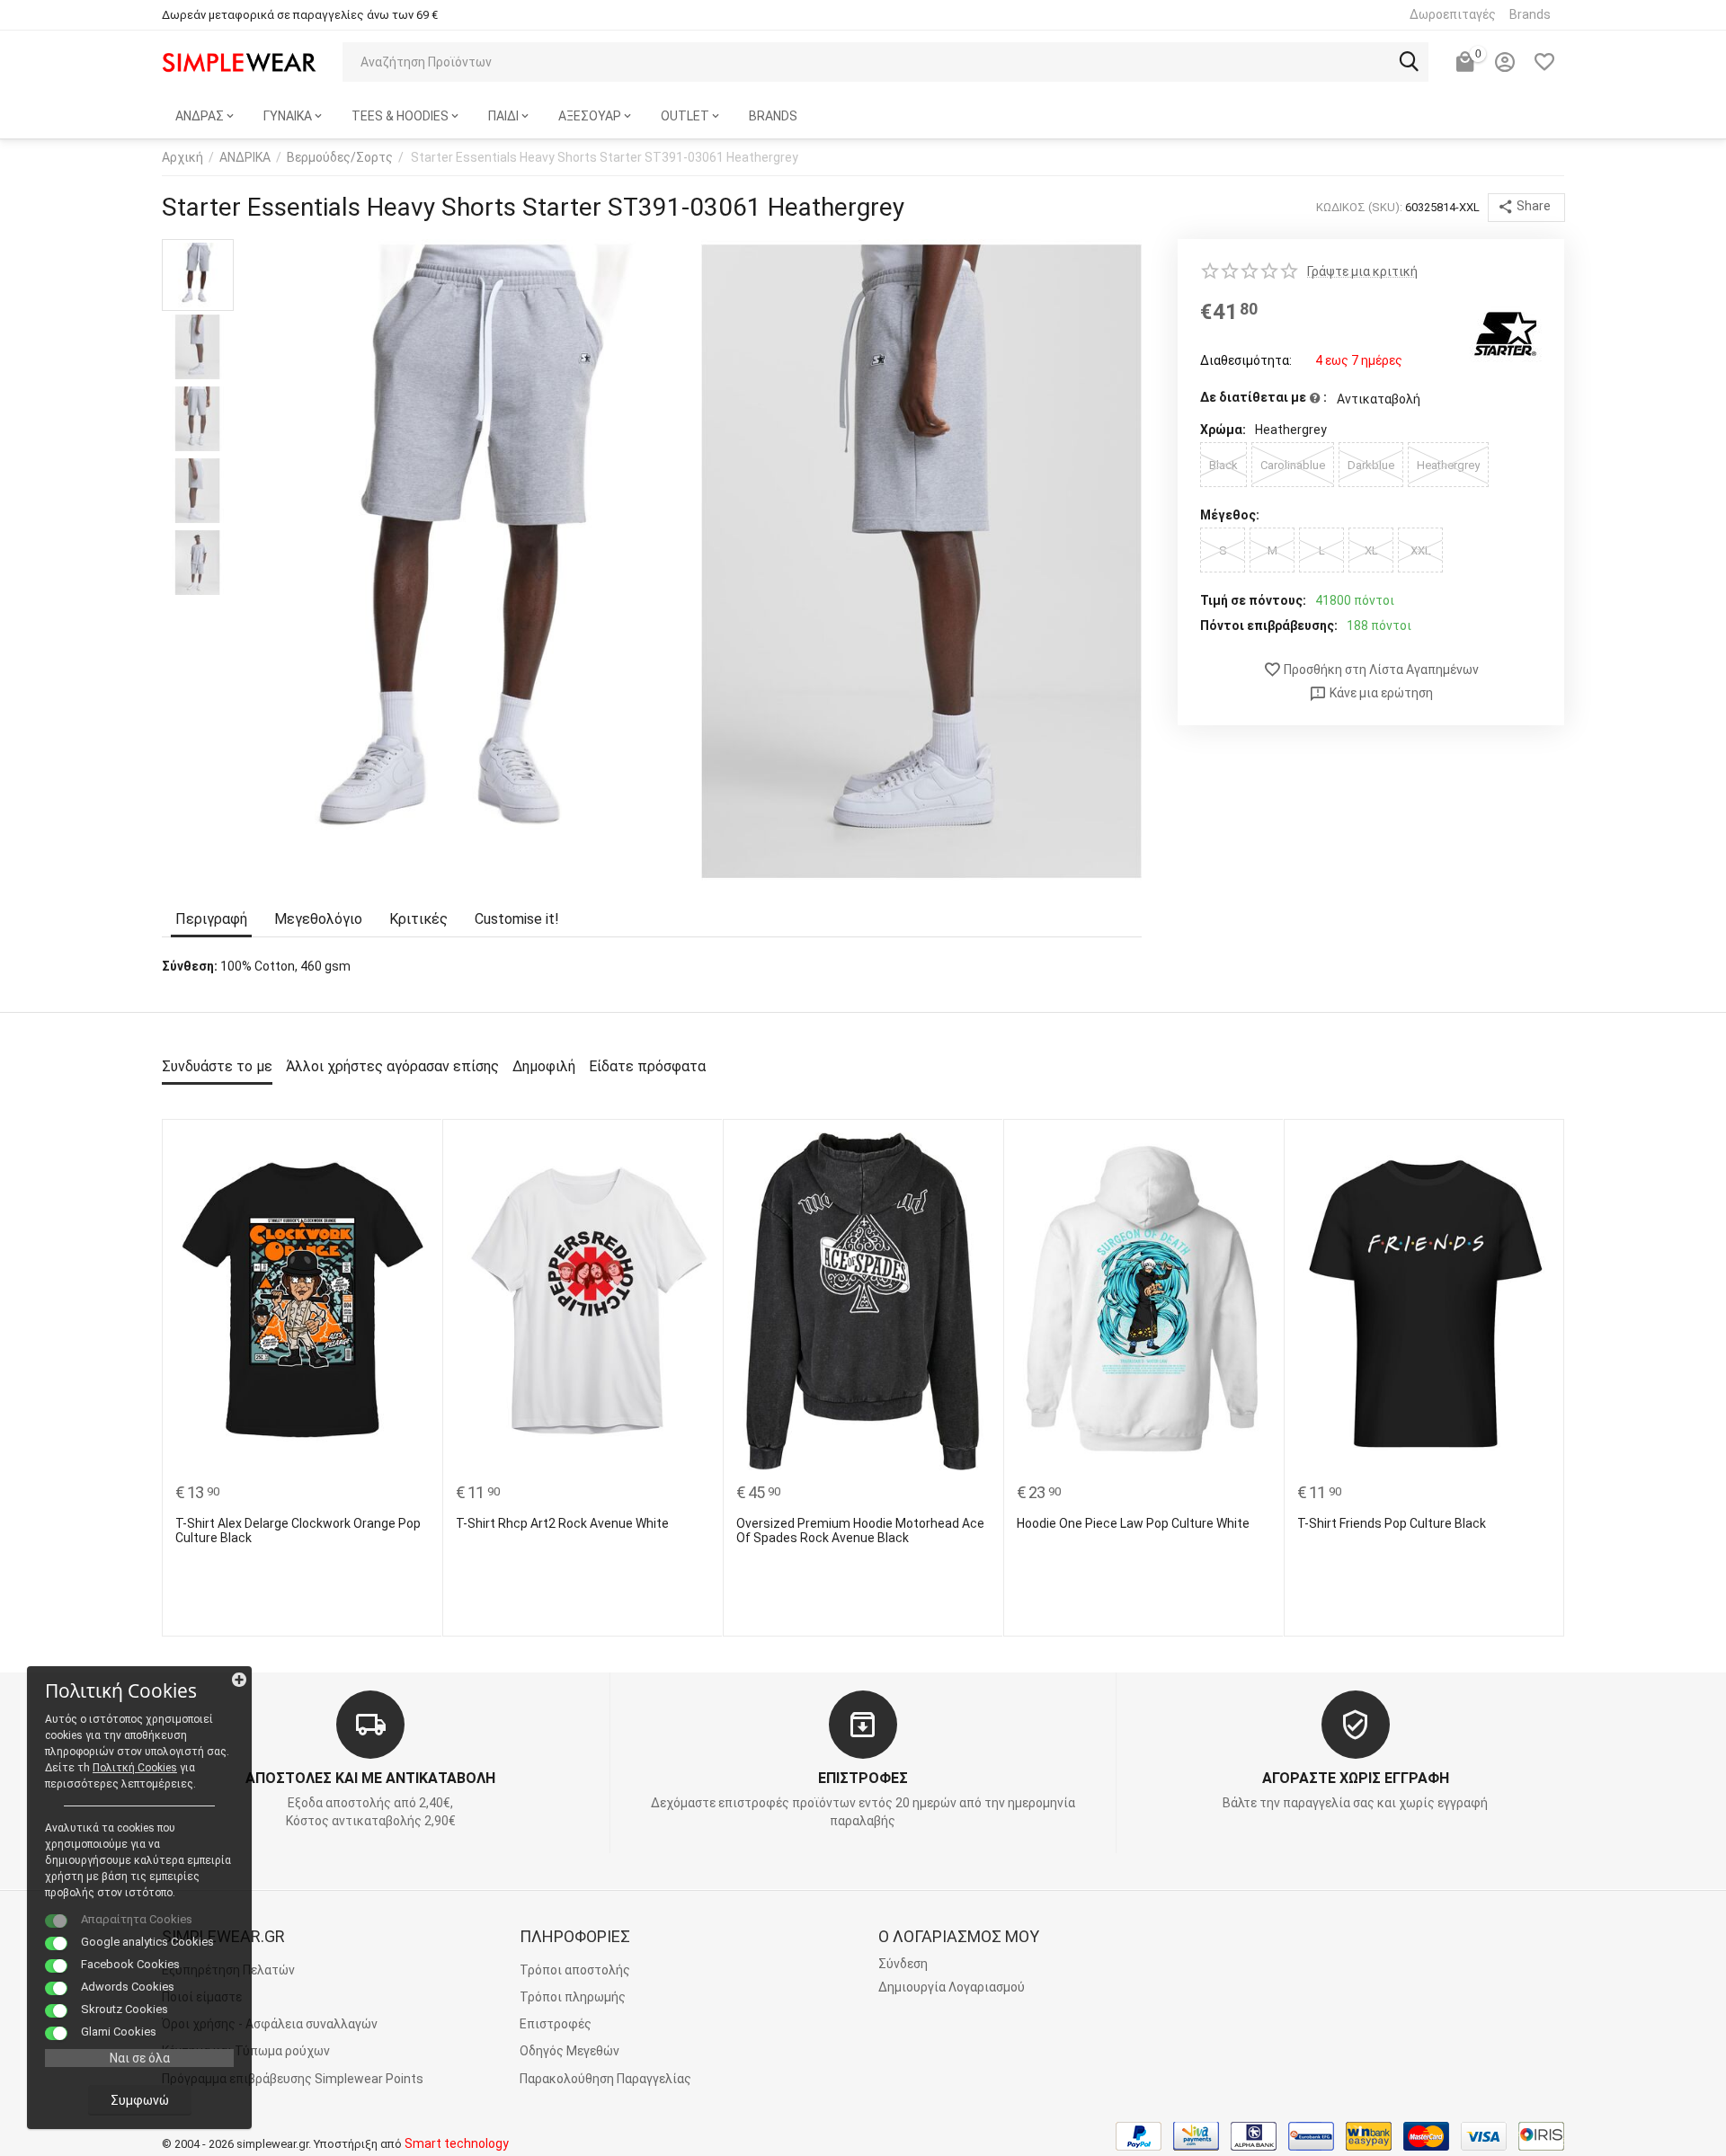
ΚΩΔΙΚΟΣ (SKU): (1359, 207)
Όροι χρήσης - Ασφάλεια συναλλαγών (270, 2024)
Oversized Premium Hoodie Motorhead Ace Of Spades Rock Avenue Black (860, 1531)
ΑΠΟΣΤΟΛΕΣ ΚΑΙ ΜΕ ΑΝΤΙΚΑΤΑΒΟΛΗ (370, 1778)
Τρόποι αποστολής (575, 1970)
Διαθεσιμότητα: (1246, 360)
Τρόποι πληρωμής (573, 1997)
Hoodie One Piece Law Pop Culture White (1133, 1523)
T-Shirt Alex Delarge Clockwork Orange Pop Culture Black (298, 1531)
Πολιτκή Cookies (135, 1768)
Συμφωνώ (140, 2100)
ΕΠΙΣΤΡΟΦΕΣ (863, 1778)
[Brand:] (1506, 333)
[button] (1526, 208)
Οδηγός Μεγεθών (569, 2051)
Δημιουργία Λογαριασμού (952, 1987)
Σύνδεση (903, 1964)
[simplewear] (239, 61)
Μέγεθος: (1230, 515)
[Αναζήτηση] (1409, 62)
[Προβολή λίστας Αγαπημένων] (1544, 62)
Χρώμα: (1223, 430)
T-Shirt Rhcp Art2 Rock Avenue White (562, 1523)
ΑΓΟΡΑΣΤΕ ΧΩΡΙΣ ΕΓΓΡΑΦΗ (1356, 1778)
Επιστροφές (556, 2024)
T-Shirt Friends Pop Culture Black (1392, 1523)
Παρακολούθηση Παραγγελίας (605, 2079)
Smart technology (457, 2143)
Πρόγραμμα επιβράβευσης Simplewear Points (293, 2079)
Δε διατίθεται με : (1263, 397)
